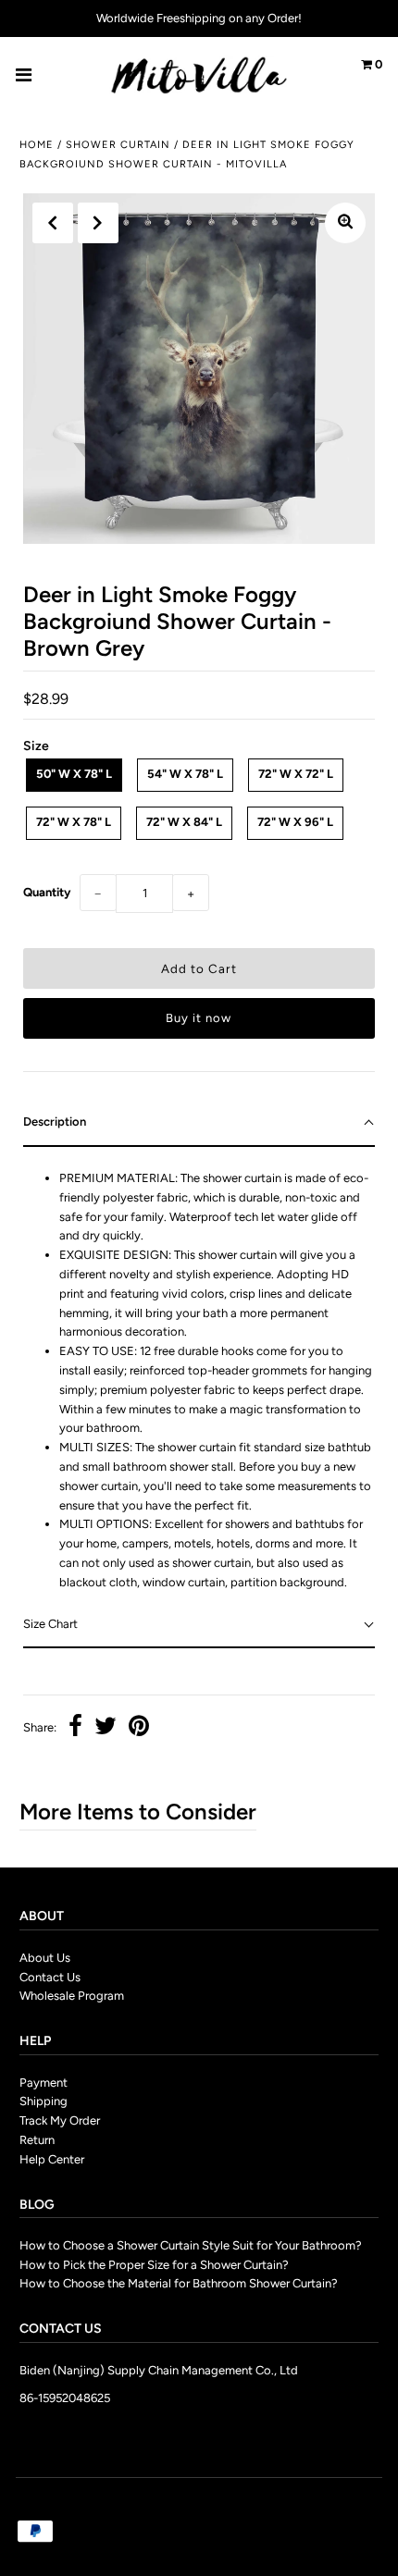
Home (37, 145)
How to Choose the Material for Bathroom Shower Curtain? (179, 2283)
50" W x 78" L (74, 774)
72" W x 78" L (74, 822)
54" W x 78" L (185, 774)
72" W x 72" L (296, 774)
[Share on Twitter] (106, 1728)
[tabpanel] (199, 1374)
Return (37, 2140)
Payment (44, 2083)
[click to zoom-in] (345, 223)
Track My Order (60, 2120)
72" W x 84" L (184, 822)
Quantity (47, 892)
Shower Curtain (118, 145)
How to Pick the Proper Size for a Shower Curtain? (154, 2265)
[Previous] (53, 223)
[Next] (98, 223)
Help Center (52, 2159)
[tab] (199, 1123)
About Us (45, 1958)
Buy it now (199, 1018)
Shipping (44, 2101)
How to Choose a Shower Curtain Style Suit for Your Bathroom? (191, 2245)
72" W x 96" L (295, 822)
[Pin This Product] (139, 1728)
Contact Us (50, 1977)
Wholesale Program (72, 1996)
